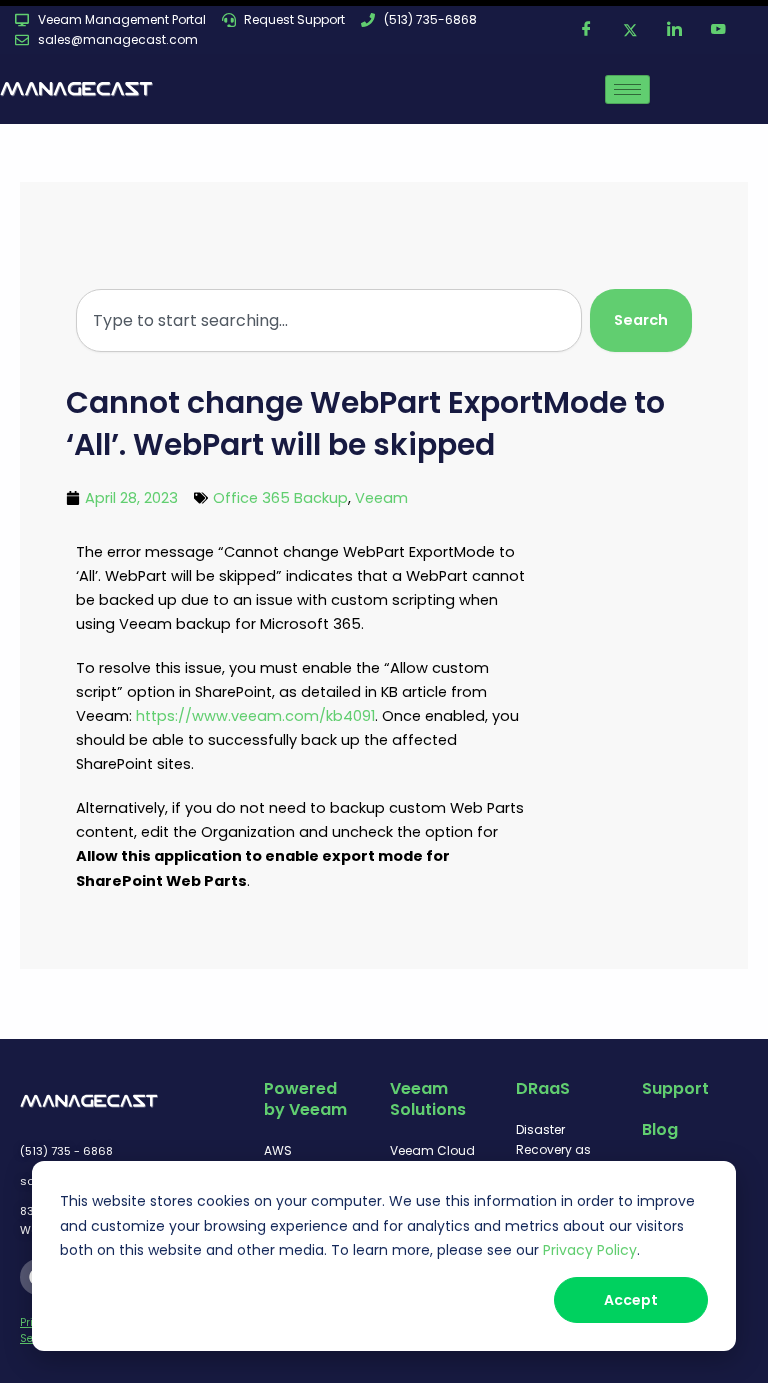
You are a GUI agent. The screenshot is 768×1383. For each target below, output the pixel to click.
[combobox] (328, 320)
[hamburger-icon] (627, 89)
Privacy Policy (590, 1250)
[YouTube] (719, 30)
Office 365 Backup (280, 498)
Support (675, 1088)
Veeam (381, 498)
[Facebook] (587, 30)
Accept (631, 1300)
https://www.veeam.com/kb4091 (255, 716)
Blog (660, 1129)
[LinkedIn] (675, 30)
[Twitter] (631, 30)
